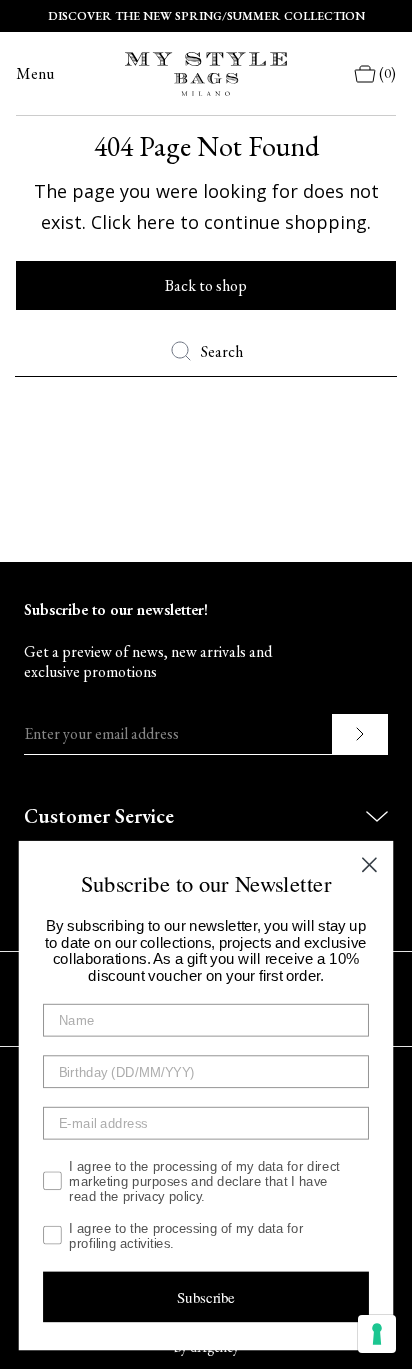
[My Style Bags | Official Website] (206, 74)
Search (222, 351)
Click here (133, 222)
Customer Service (99, 816)
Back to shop (206, 285)
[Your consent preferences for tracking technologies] (377, 1334)
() (387, 73)
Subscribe (206, 1297)
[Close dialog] (369, 864)
